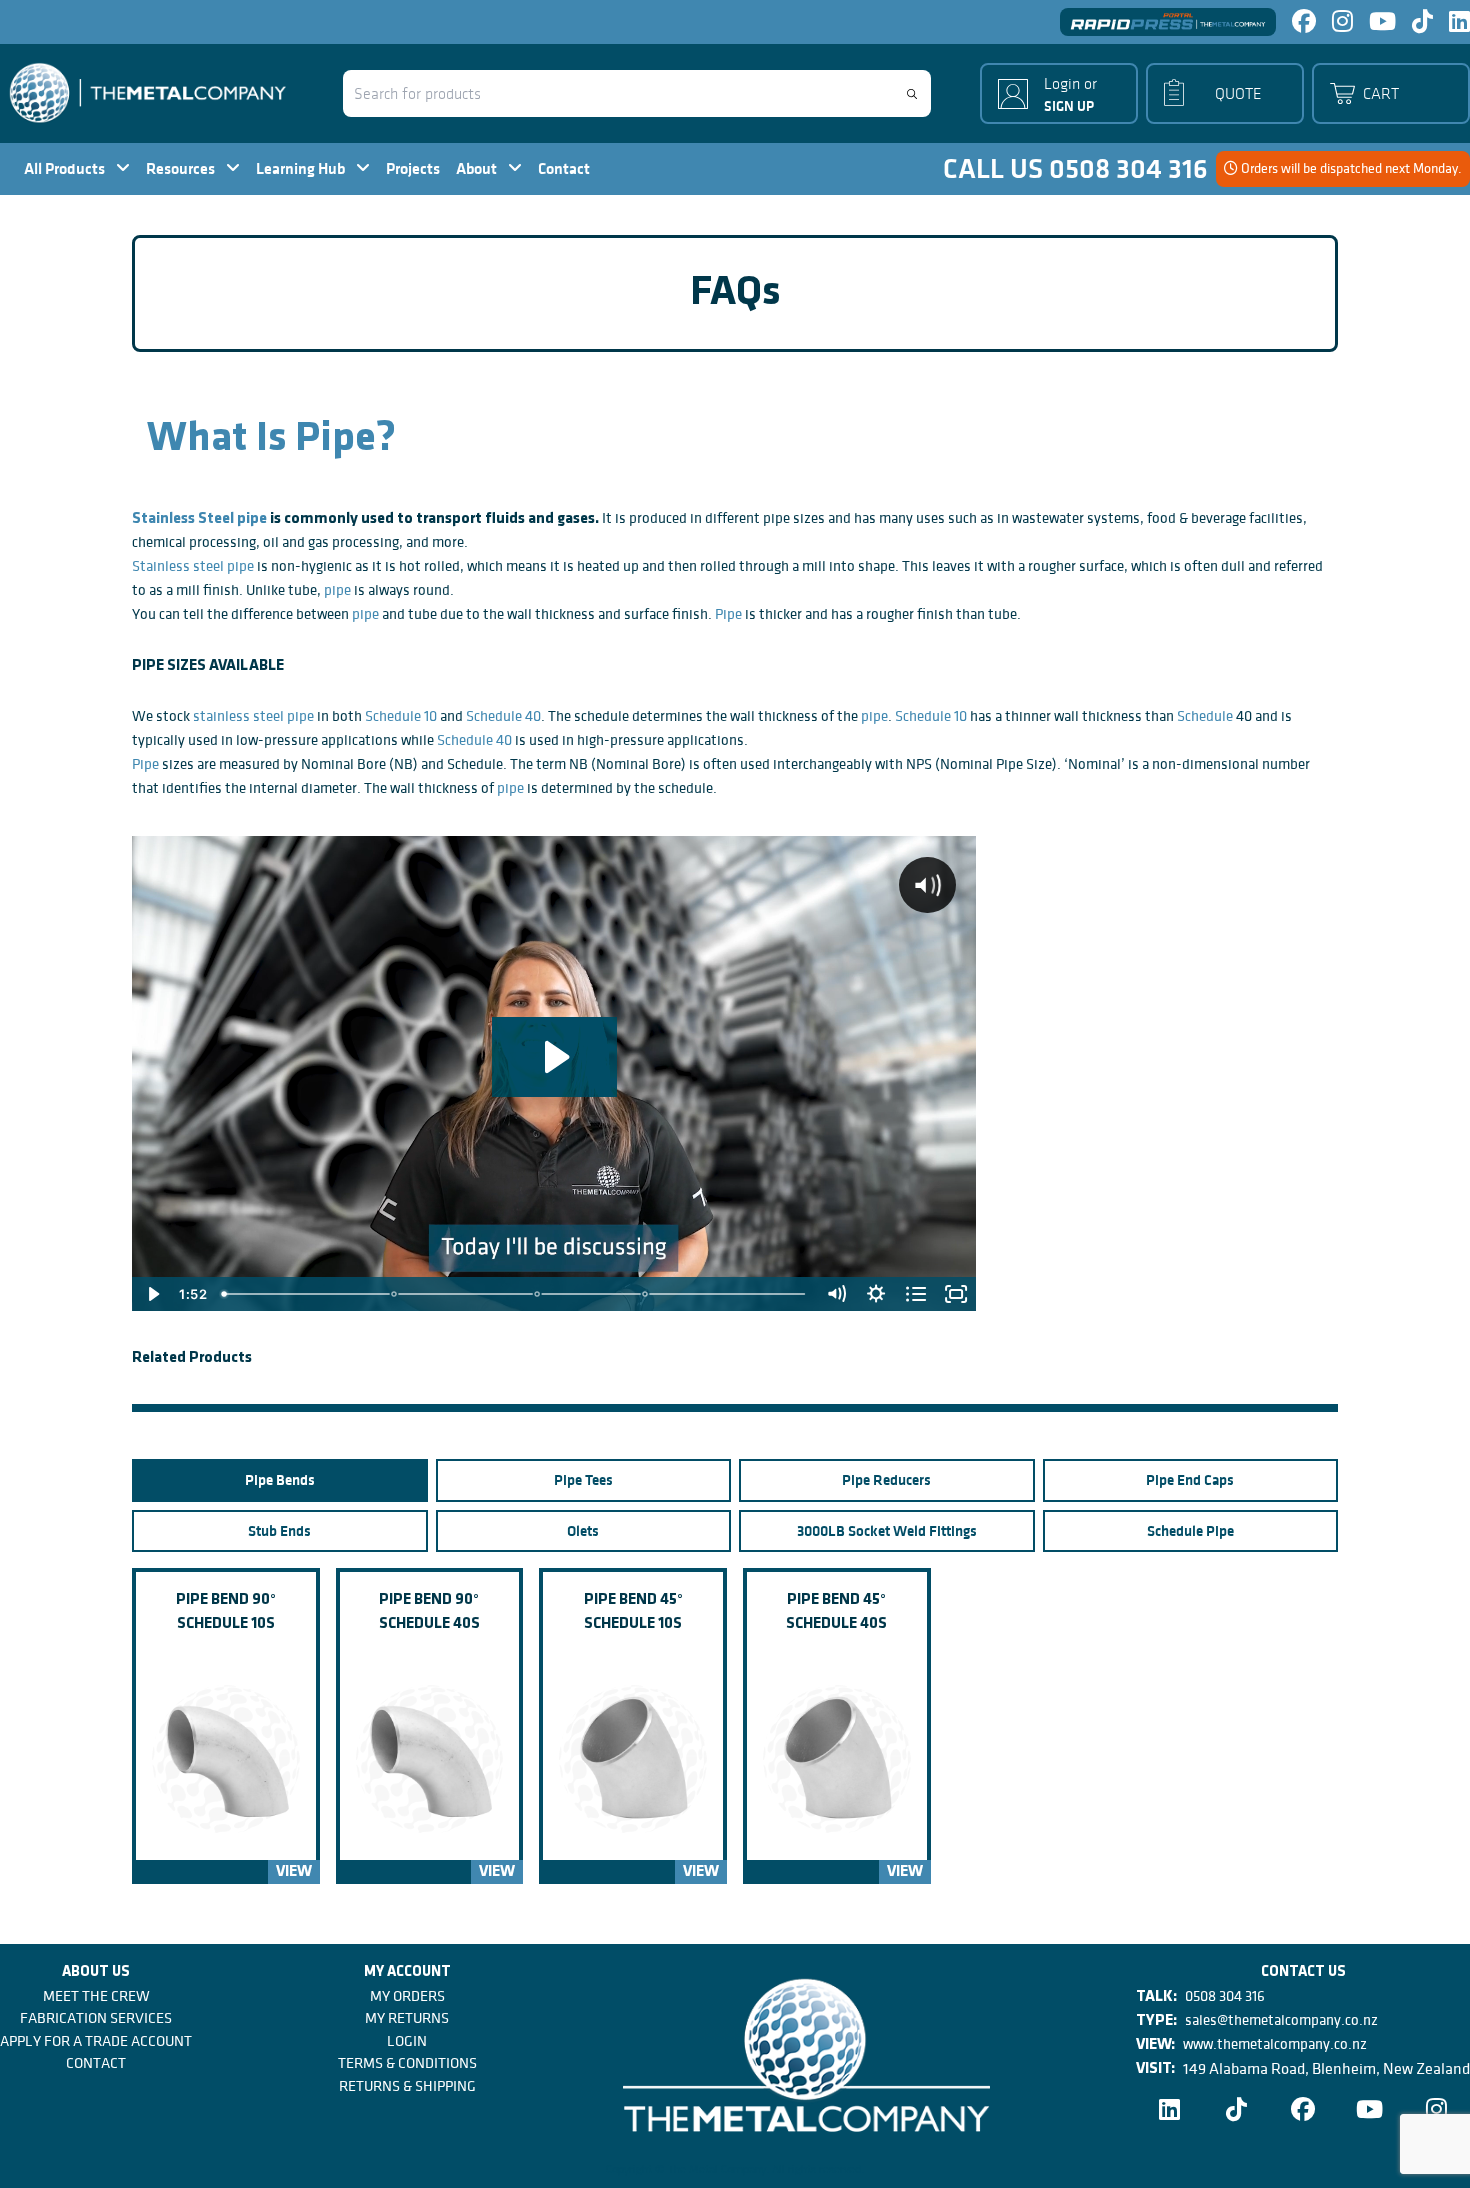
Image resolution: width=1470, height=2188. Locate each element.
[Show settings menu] (876, 1294)
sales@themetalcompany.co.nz (1281, 2020)
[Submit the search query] (912, 94)
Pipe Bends (280, 1480)
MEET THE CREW (96, 1996)
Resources (182, 168)
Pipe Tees (583, 1480)
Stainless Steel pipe (199, 519)
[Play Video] (152, 1294)
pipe (337, 590)
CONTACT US (1303, 1972)
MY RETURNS (407, 2018)
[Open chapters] (916, 1294)
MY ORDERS (407, 1996)
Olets (583, 1531)
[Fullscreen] (956, 1294)
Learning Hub (302, 168)
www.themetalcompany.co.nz (1275, 2044)
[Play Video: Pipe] (554, 1057)
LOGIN (407, 2041)
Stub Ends (279, 1531)
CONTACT (96, 2063)
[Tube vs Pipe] (395, 1294)
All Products (66, 168)
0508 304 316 (1225, 1996)
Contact (564, 168)
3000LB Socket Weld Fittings (887, 1531)
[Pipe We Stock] (646, 1294)
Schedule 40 (503, 716)
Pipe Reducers (886, 1480)
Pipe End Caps (1190, 1480)
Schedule (1206, 716)
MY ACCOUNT (407, 1972)
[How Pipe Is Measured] (538, 1294)
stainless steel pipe (253, 716)
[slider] (515, 1294)
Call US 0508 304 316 (1075, 169)
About (478, 168)
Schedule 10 (401, 716)
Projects (413, 168)
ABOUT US (96, 1972)
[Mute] (836, 1294)
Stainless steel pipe (193, 566)
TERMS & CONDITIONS (407, 2063)
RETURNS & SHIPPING (407, 2086)
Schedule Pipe (1190, 1531)
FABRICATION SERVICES (96, 2018)
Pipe (728, 614)
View (294, 1872)
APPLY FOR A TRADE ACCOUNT (96, 2041)
